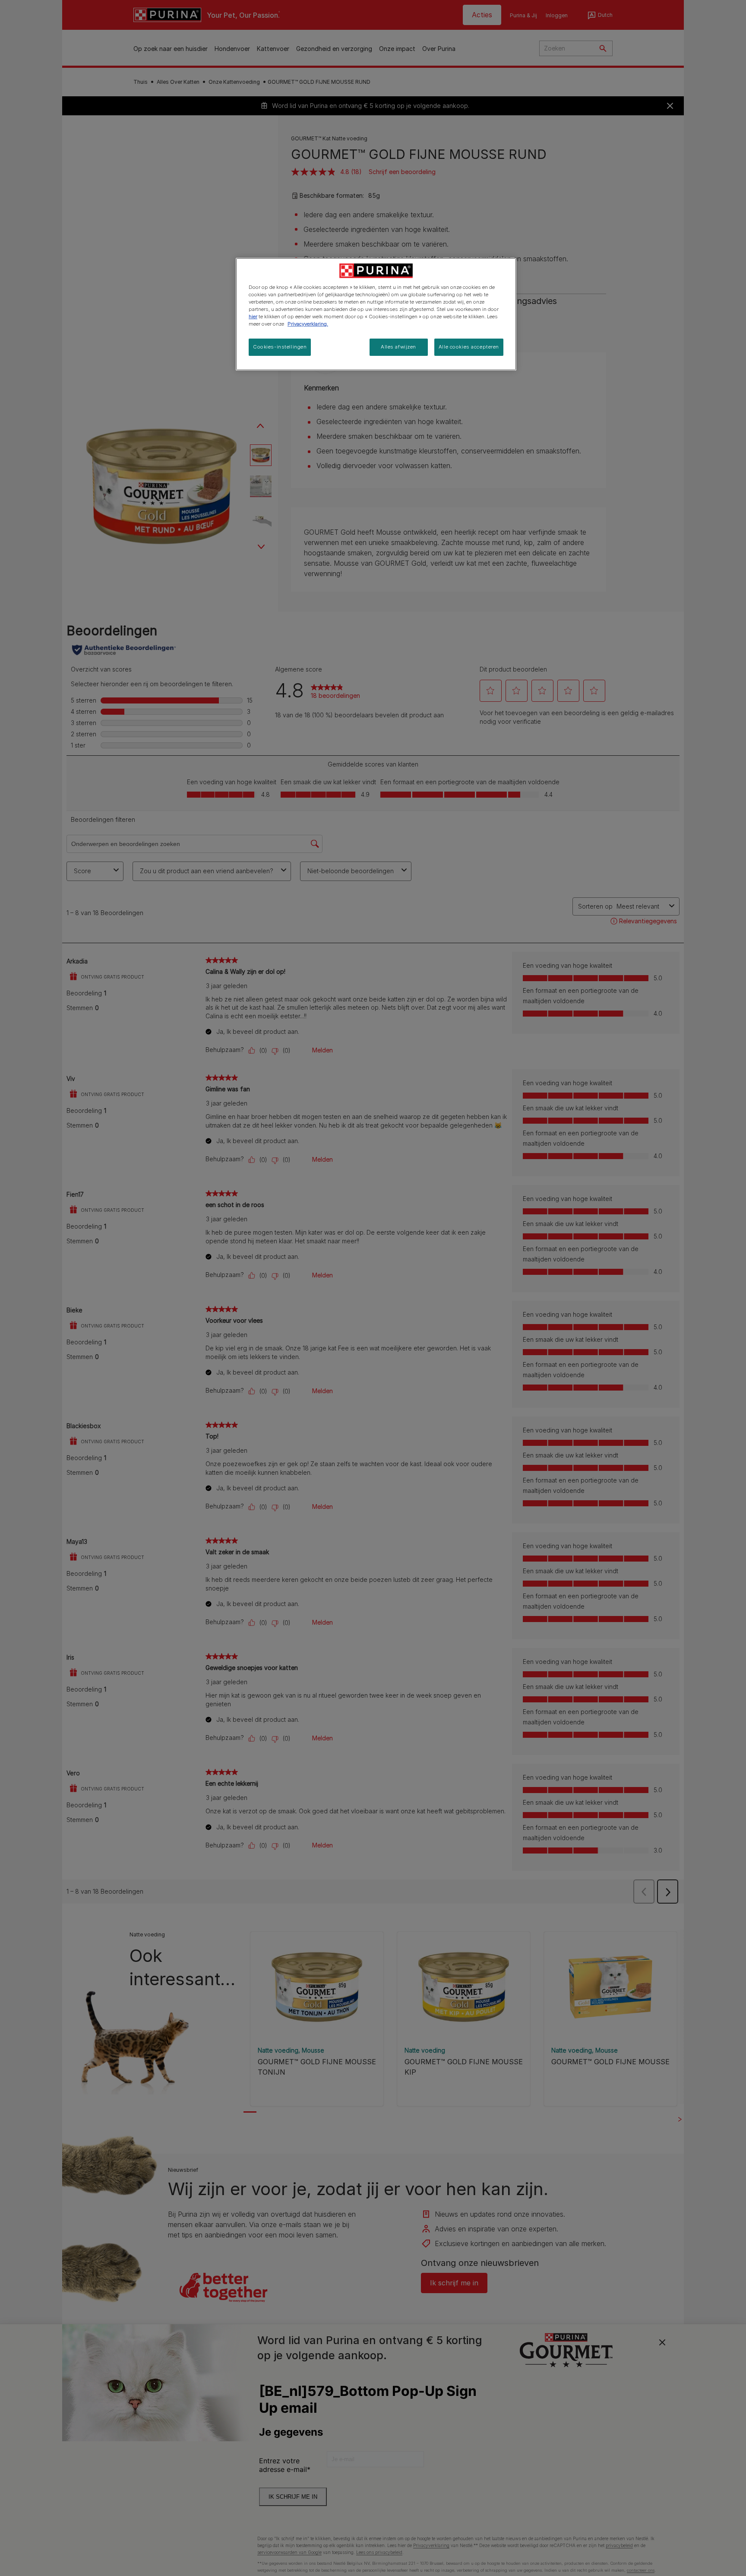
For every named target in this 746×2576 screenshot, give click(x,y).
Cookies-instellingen (280, 347)
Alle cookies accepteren (469, 347)
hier (253, 317)
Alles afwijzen (398, 347)
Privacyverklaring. (308, 324)
